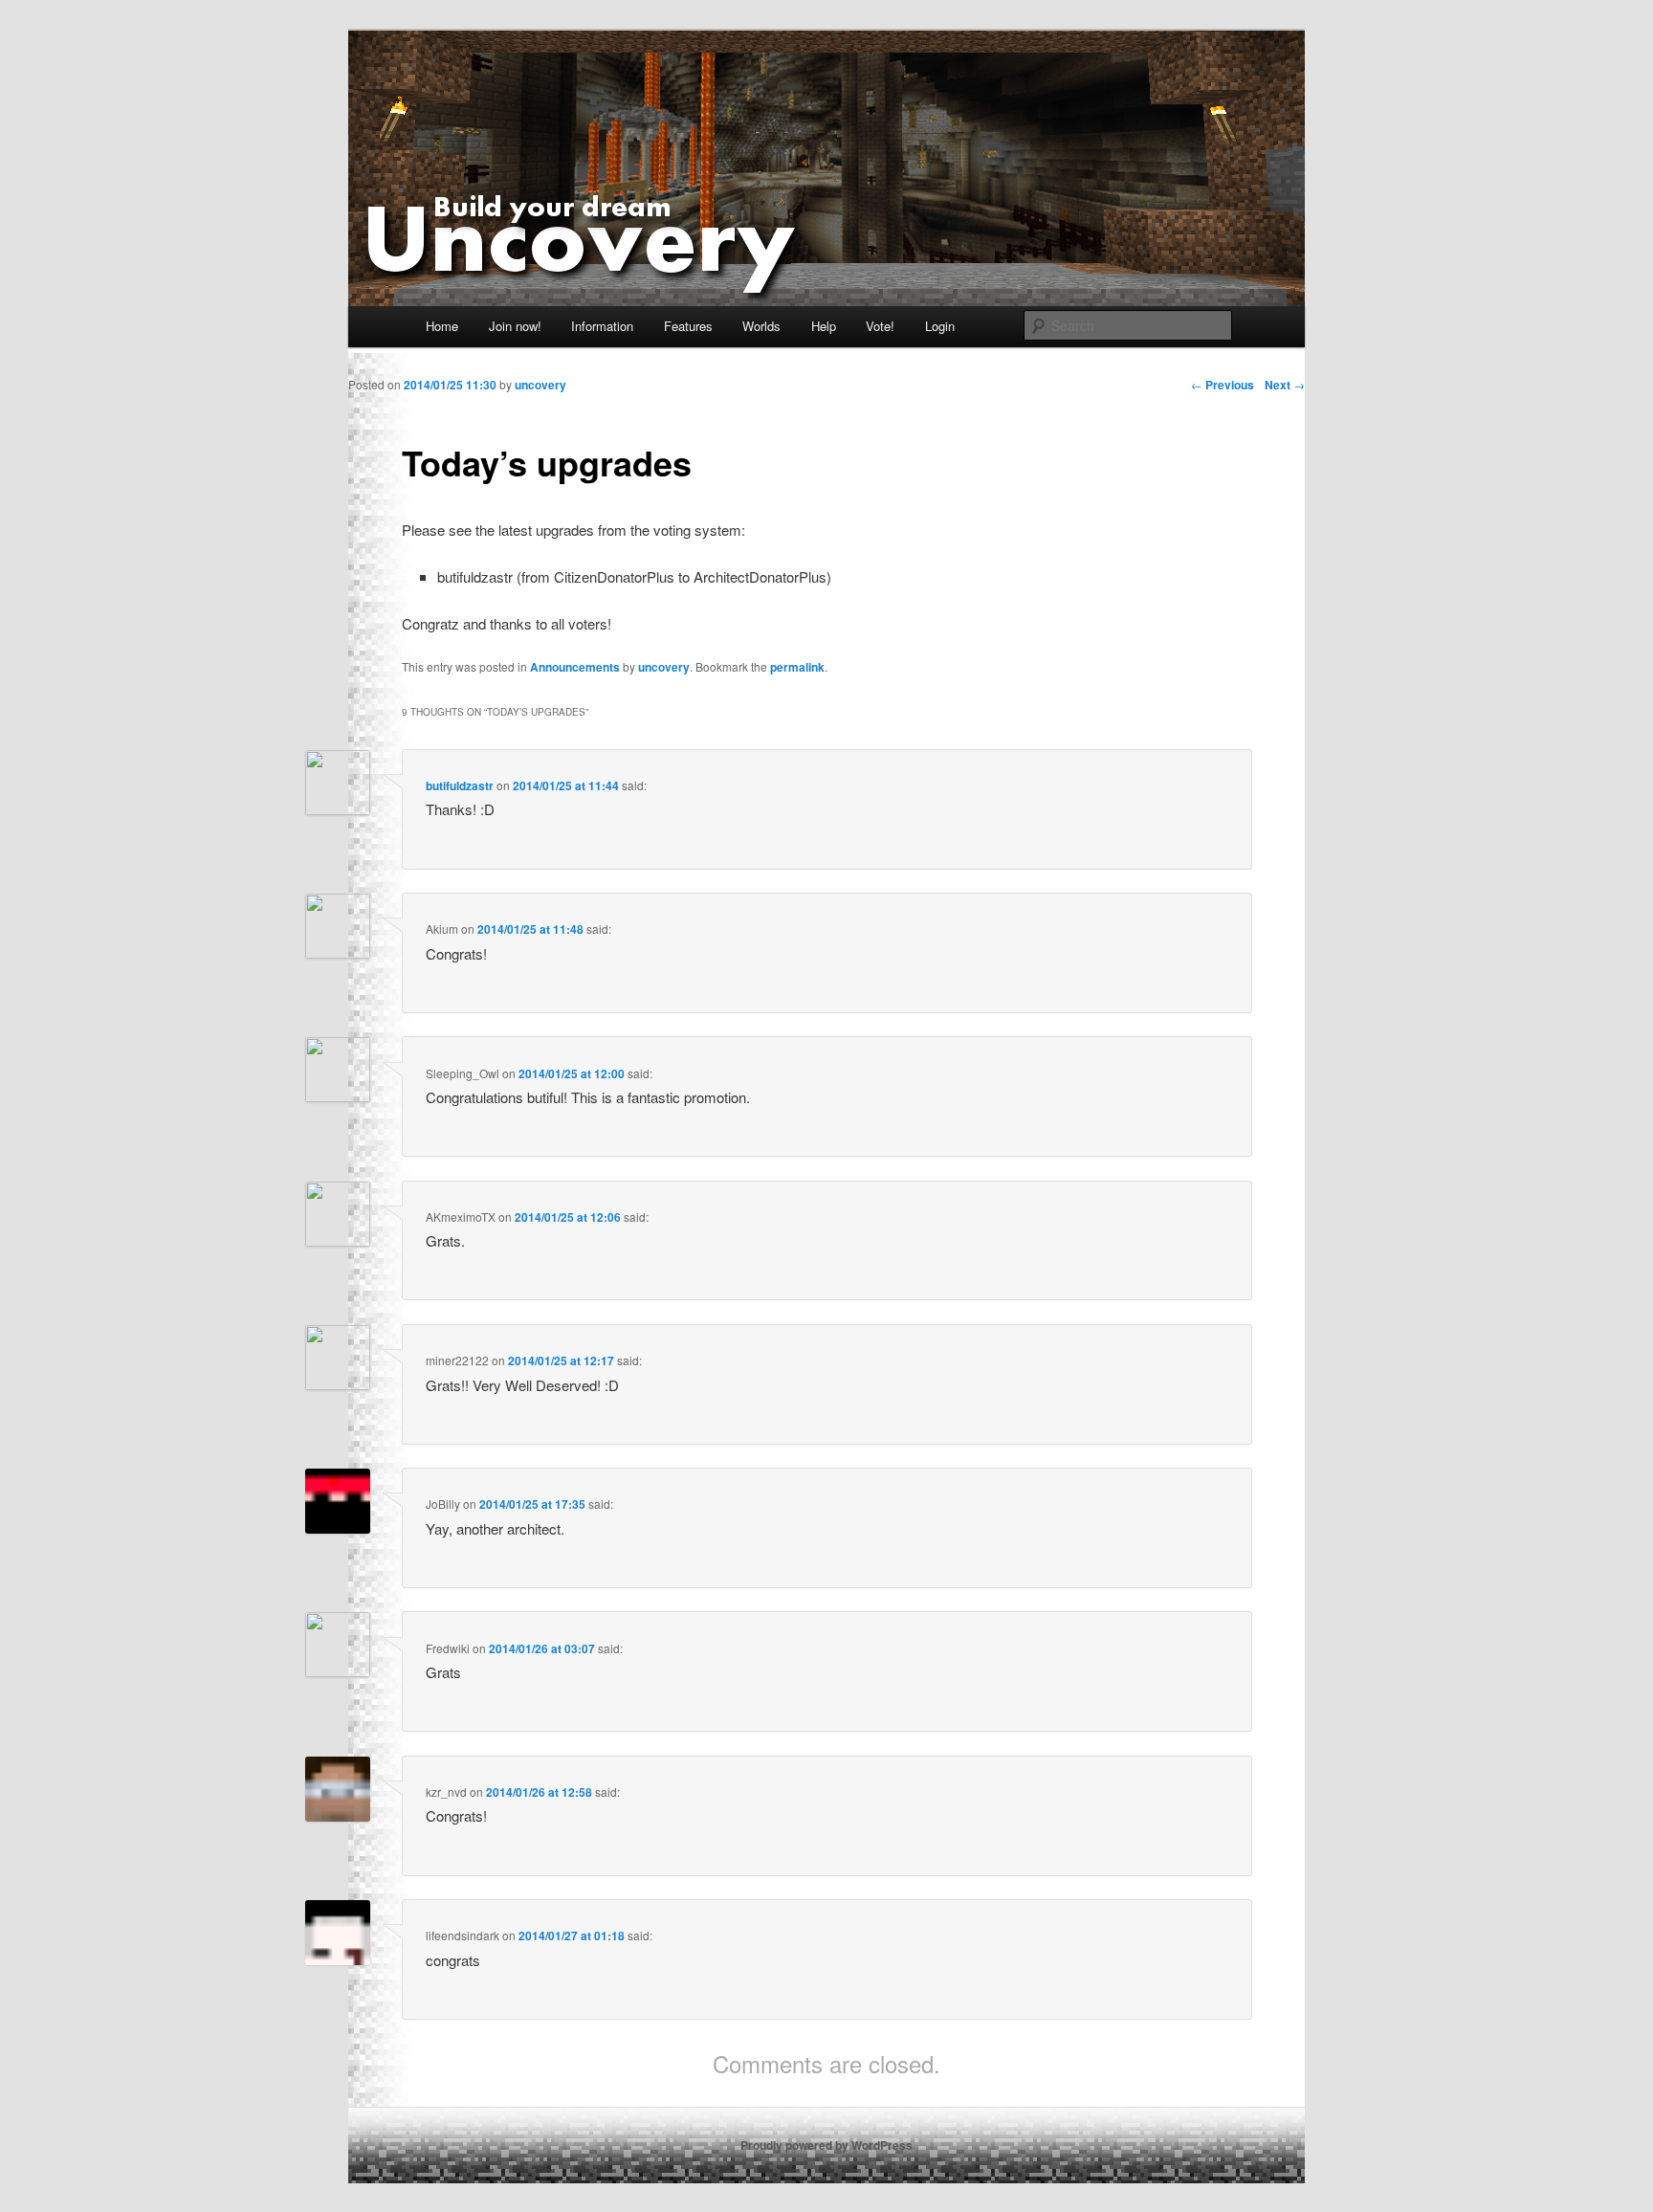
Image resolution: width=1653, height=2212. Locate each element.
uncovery (664, 667)
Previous (1223, 385)
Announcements (575, 667)
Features (688, 326)
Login (940, 326)
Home (442, 326)
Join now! (515, 326)
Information (602, 326)
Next (1285, 385)
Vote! (880, 326)
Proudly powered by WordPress (826, 2145)
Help (824, 326)
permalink (797, 667)
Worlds (761, 326)
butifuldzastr (460, 785)
